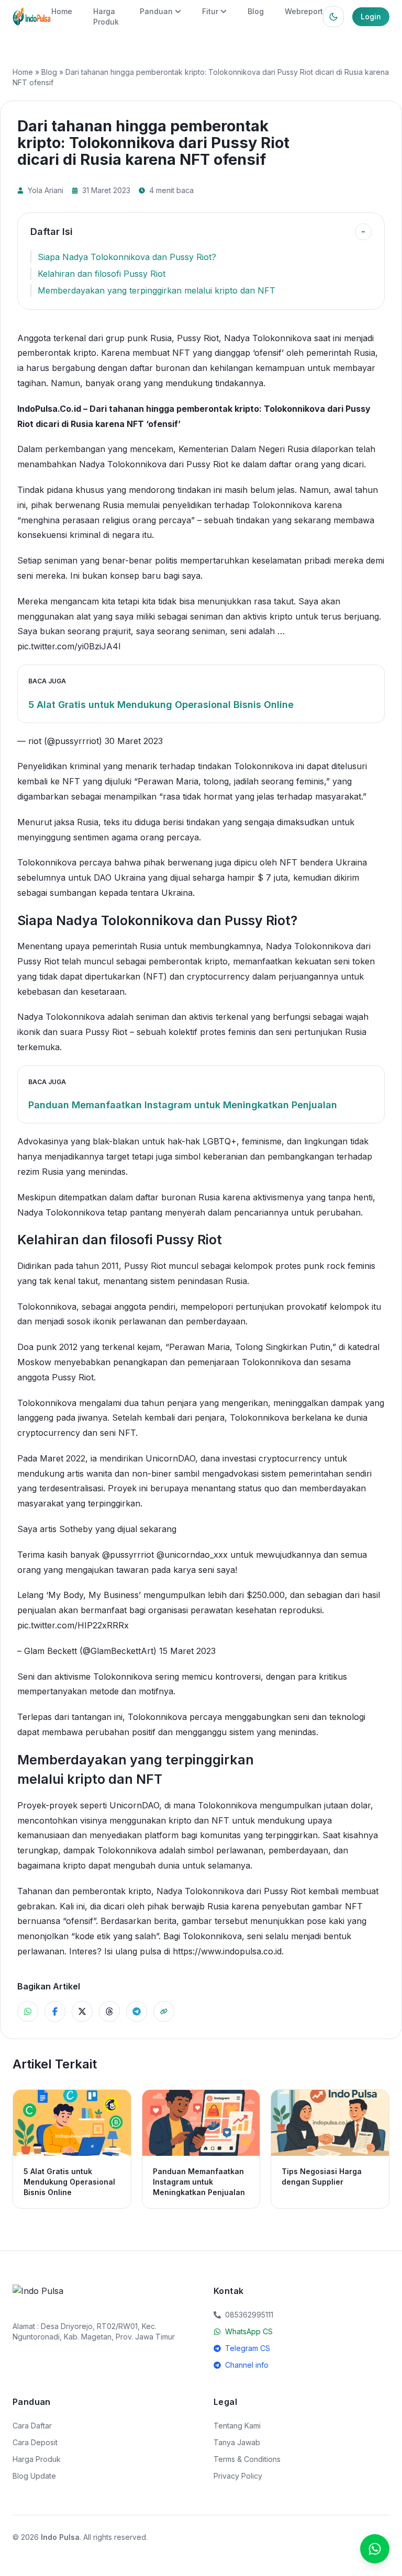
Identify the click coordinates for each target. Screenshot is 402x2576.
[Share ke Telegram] (137, 2011)
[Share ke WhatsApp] (28, 2011)
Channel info (247, 2365)
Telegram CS (248, 2348)
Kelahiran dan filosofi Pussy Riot (102, 274)
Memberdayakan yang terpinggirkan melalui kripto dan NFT (157, 290)
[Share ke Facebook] (55, 2011)
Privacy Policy (238, 2476)
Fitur (210, 11)
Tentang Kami (237, 2426)
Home (62, 11)
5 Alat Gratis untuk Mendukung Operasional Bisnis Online (161, 705)
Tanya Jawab (237, 2442)
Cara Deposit (35, 2442)
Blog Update (34, 2476)
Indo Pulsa (60, 2537)
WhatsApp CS (249, 2331)
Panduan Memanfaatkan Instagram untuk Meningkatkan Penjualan (183, 1105)
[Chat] (375, 2549)
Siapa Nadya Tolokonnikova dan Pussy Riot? (127, 257)
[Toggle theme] (333, 17)
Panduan (156, 11)
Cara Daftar (32, 2426)
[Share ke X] (82, 2011)
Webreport (304, 11)
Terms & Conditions (247, 2459)
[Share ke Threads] (109, 2011)
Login (371, 16)
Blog (256, 11)
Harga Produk (37, 2459)
